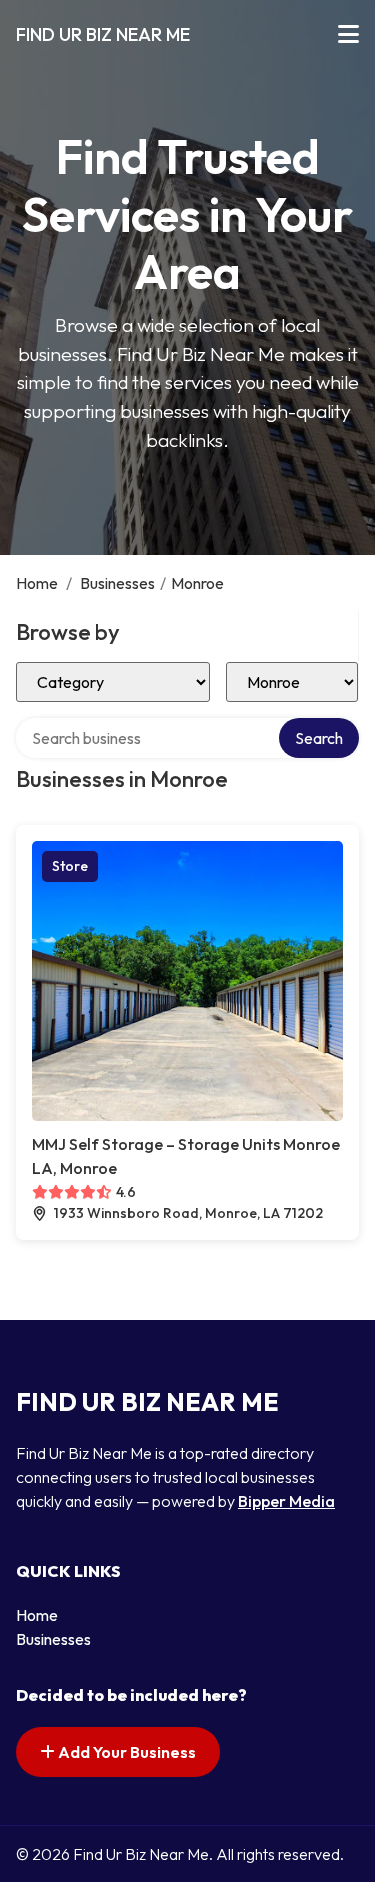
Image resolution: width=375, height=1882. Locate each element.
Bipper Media (286, 1501)
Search (319, 738)
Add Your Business (125, 1752)
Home (37, 583)
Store (70, 866)
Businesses (117, 583)
